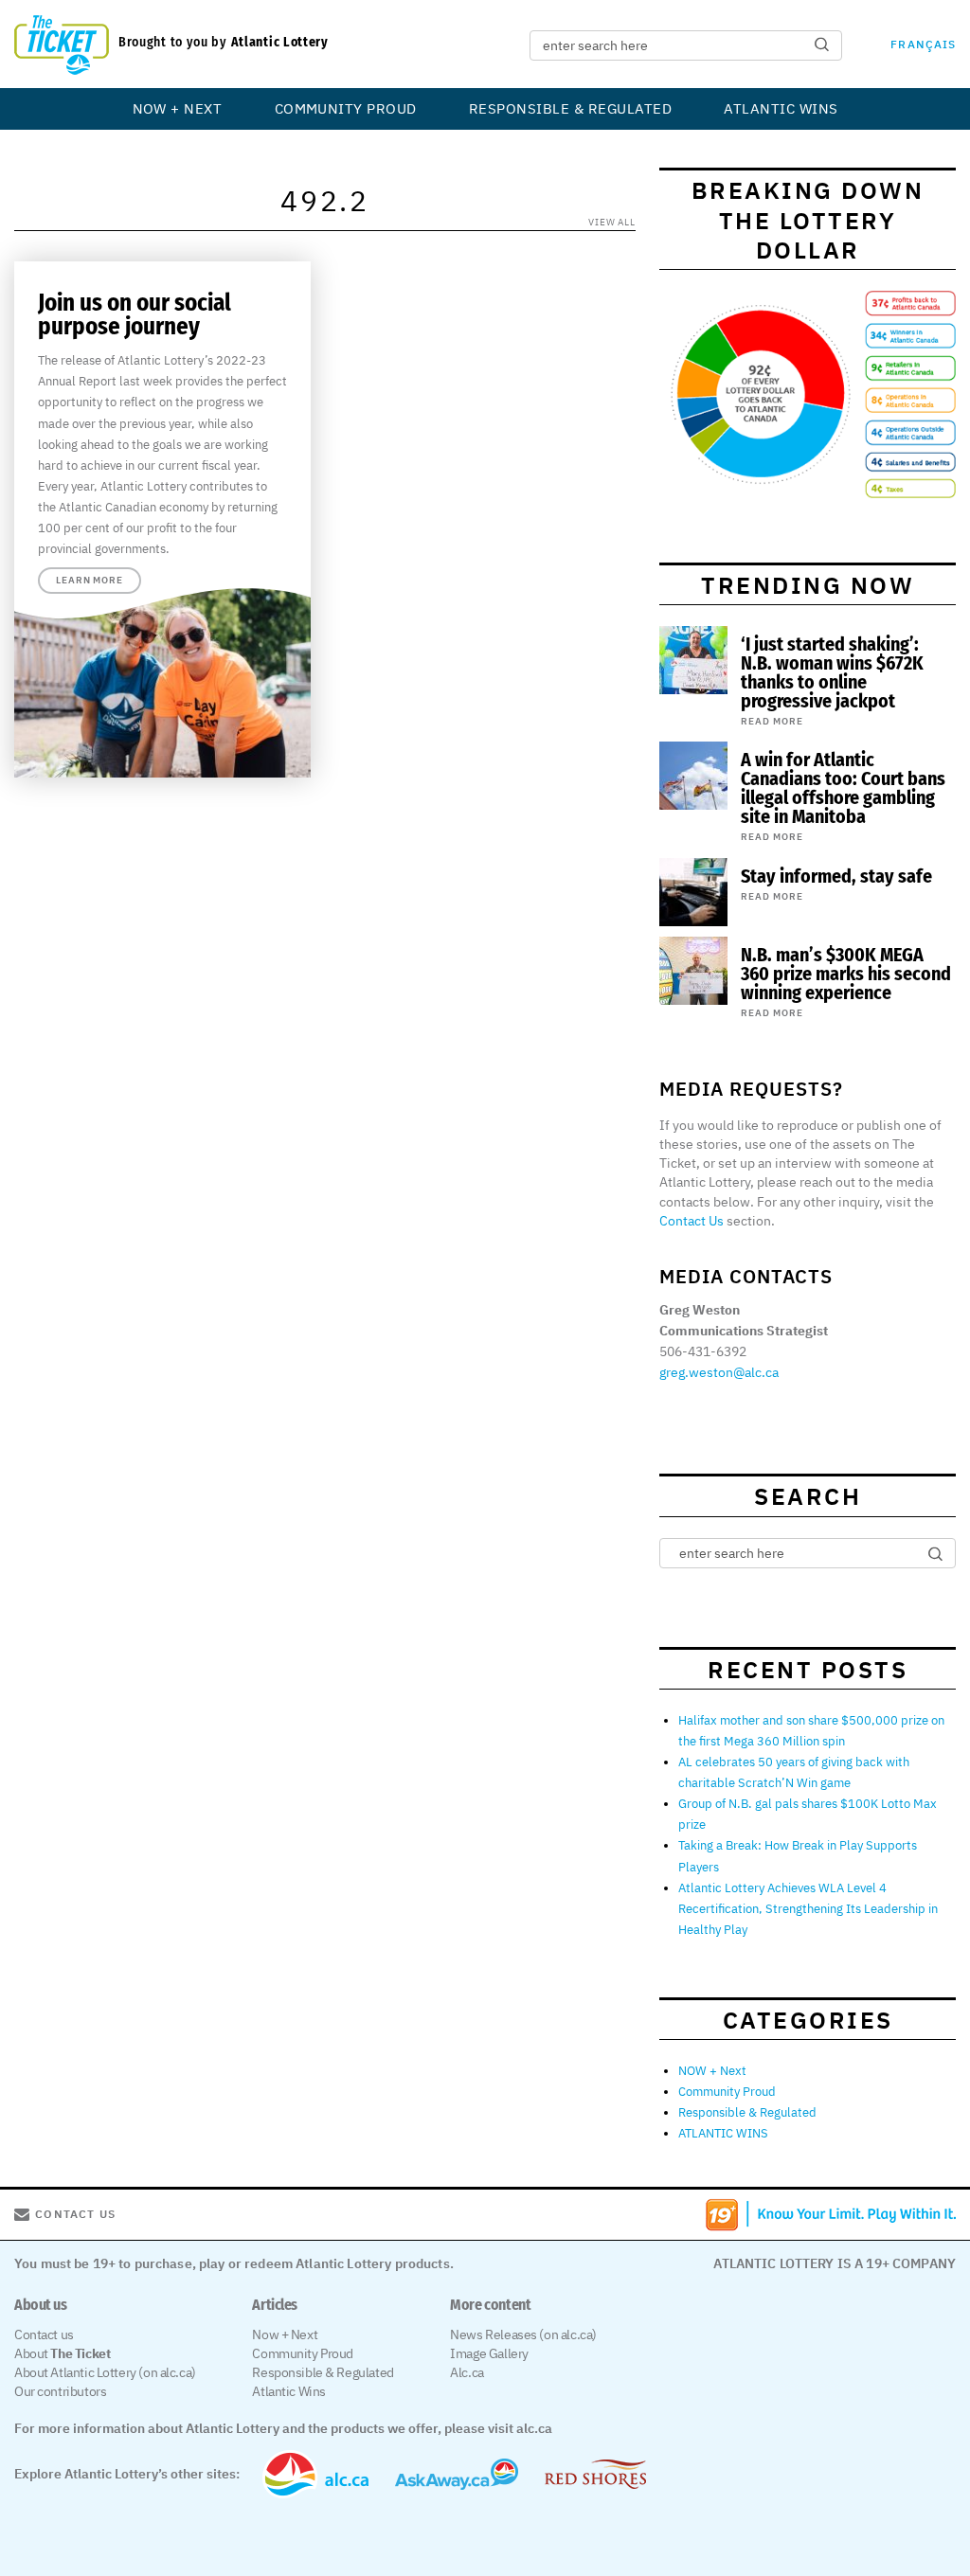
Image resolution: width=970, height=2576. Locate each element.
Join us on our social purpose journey (135, 315)
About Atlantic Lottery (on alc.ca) (105, 2372)
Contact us (44, 2334)
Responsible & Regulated (570, 108)
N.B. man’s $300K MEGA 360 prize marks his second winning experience (846, 974)
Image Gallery (489, 2353)
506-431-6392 (703, 1351)
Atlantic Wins (289, 2391)
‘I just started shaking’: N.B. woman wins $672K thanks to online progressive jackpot (832, 672)
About (62, 2353)
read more (772, 721)
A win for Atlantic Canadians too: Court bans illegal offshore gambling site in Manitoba (843, 788)
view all (612, 222)
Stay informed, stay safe (836, 876)
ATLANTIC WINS (781, 108)
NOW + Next (178, 108)
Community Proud (346, 108)
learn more (90, 580)
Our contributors (60, 2391)
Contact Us (692, 1221)
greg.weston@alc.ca (719, 1372)
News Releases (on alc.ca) (523, 2334)
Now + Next (285, 2334)
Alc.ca (467, 2372)
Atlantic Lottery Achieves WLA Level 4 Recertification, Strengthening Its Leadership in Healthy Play (808, 1909)
